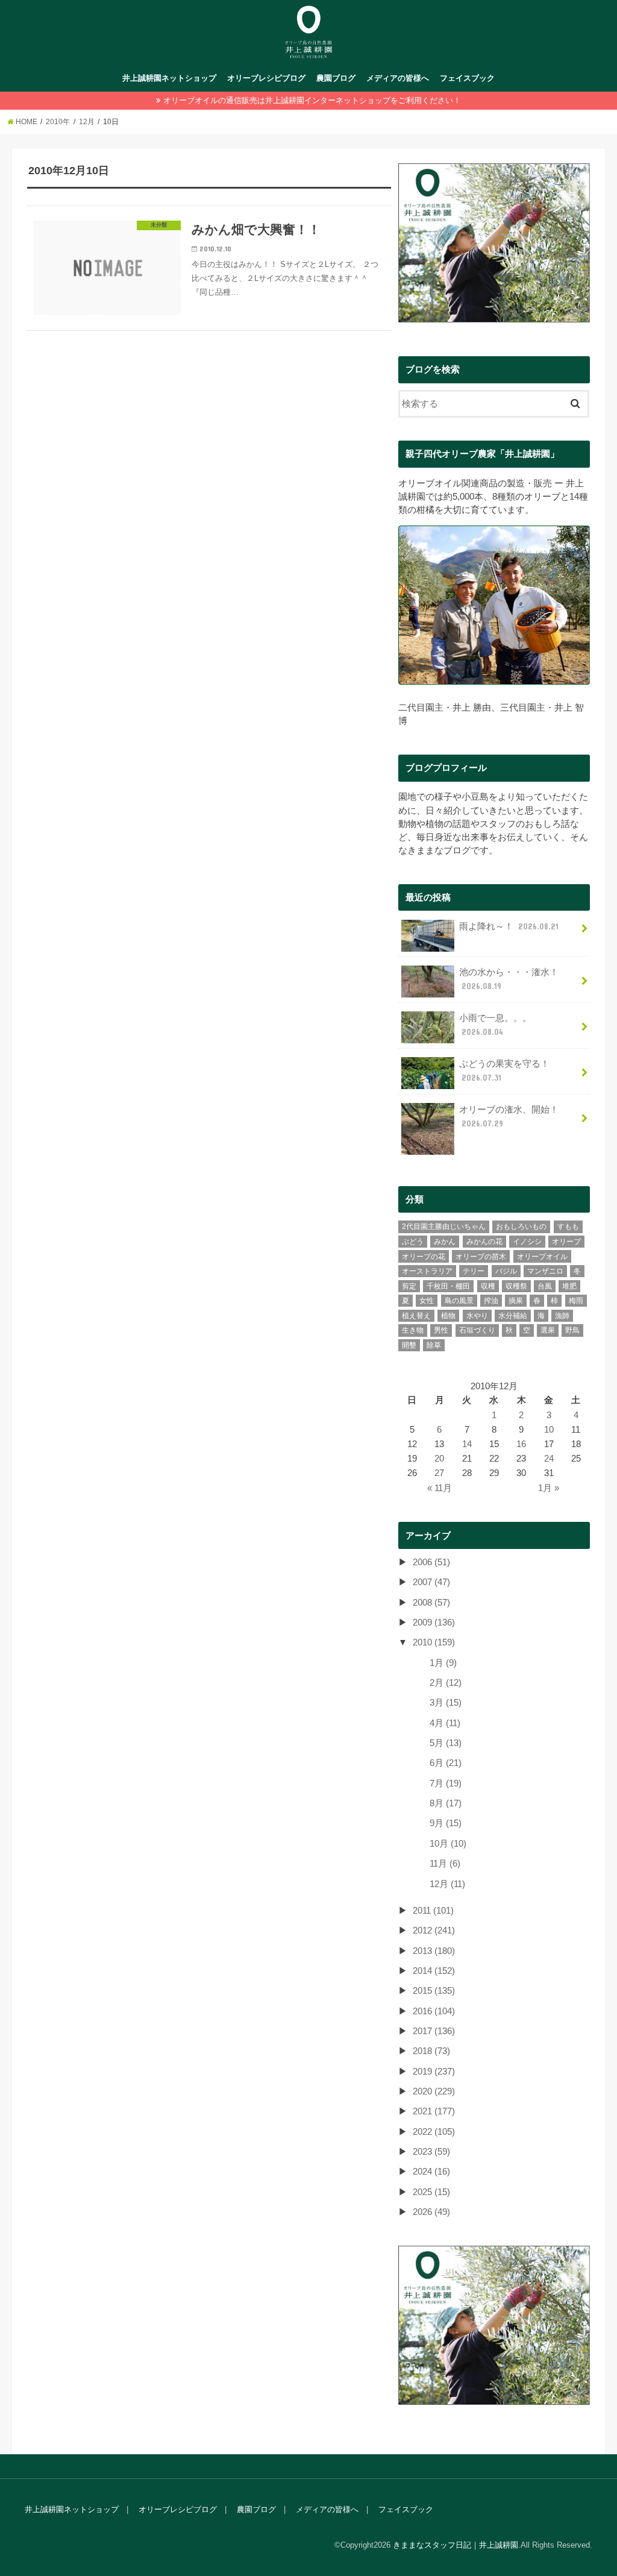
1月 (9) (443, 1663)
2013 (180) (434, 1951)
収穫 (488, 1286)
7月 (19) (446, 1783)
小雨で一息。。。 (495, 1025)
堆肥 (569, 1286)
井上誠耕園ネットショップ (169, 78)
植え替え (416, 1316)
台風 (545, 1286)
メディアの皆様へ (398, 78)
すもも (568, 1227)
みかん (445, 1242)
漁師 (562, 1316)
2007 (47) (431, 1582)
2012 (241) (434, 1930)
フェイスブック (467, 78)
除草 (434, 1345)
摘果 (516, 1301)
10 (549, 1430)
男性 (441, 1330)
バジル (506, 1271)
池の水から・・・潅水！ (509, 979)
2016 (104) (434, 2011)
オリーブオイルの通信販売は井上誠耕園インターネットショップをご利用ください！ (312, 100)
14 (467, 1444)
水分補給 (513, 1316)
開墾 (409, 1345)
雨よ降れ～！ (509, 926)
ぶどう (413, 1242)
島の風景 (459, 1301)
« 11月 (440, 1488)
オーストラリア (427, 1271)
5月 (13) (446, 1743)
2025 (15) (431, 2192)
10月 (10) (448, 1844)
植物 (448, 1316)
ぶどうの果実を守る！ (504, 1070)
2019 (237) (434, 2072)
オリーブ (566, 1242)
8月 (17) (446, 1803)
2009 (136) (434, 1623)
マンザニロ (545, 1271)
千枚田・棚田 (448, 1286)
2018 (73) (431, 2051)
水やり (477, 1316)
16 (521, 1444)
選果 (548, 1330)
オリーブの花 (424, 1257)
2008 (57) (431, 1603)
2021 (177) (434, 2111)
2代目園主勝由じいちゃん (444, 1227)
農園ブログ (336, 78)
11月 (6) (445, 1864)
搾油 (491, 1301)
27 (439, 1473)
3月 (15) (446, 1703)
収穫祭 (516, 1286)
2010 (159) (434, 1642)
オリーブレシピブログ (266, 78)
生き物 (413, 1330)
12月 (87, 122)
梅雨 (576, 1301)
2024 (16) (431, 2172)
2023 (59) (431, 2152)
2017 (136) (434, 2031)
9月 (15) (446, 1823)
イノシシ (527, 1242)
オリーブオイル (542, 1257)
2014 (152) (434, 1971)
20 (439, 1459)
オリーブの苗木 (481, 1257)
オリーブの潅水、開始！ (509, 1116)
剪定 (409, 1286)
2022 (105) (434, 2132)
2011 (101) (433, 1911)
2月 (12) (446, 1683)
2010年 (58, 122)
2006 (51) (431, 1562)
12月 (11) (447, 1884)
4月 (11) (445, 1723)
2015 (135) (434, 1991)
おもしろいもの (521, 1227)
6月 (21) (446, 1763)
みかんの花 (484, 1242)
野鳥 (572, 1330)
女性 (427, 1301)
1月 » (549, 1488)
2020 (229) (434, 2091)
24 (549, 1459)
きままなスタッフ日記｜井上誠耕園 (456, 2545)
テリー (474, 1271)
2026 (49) (431, 2212)
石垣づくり (477, 1330)
